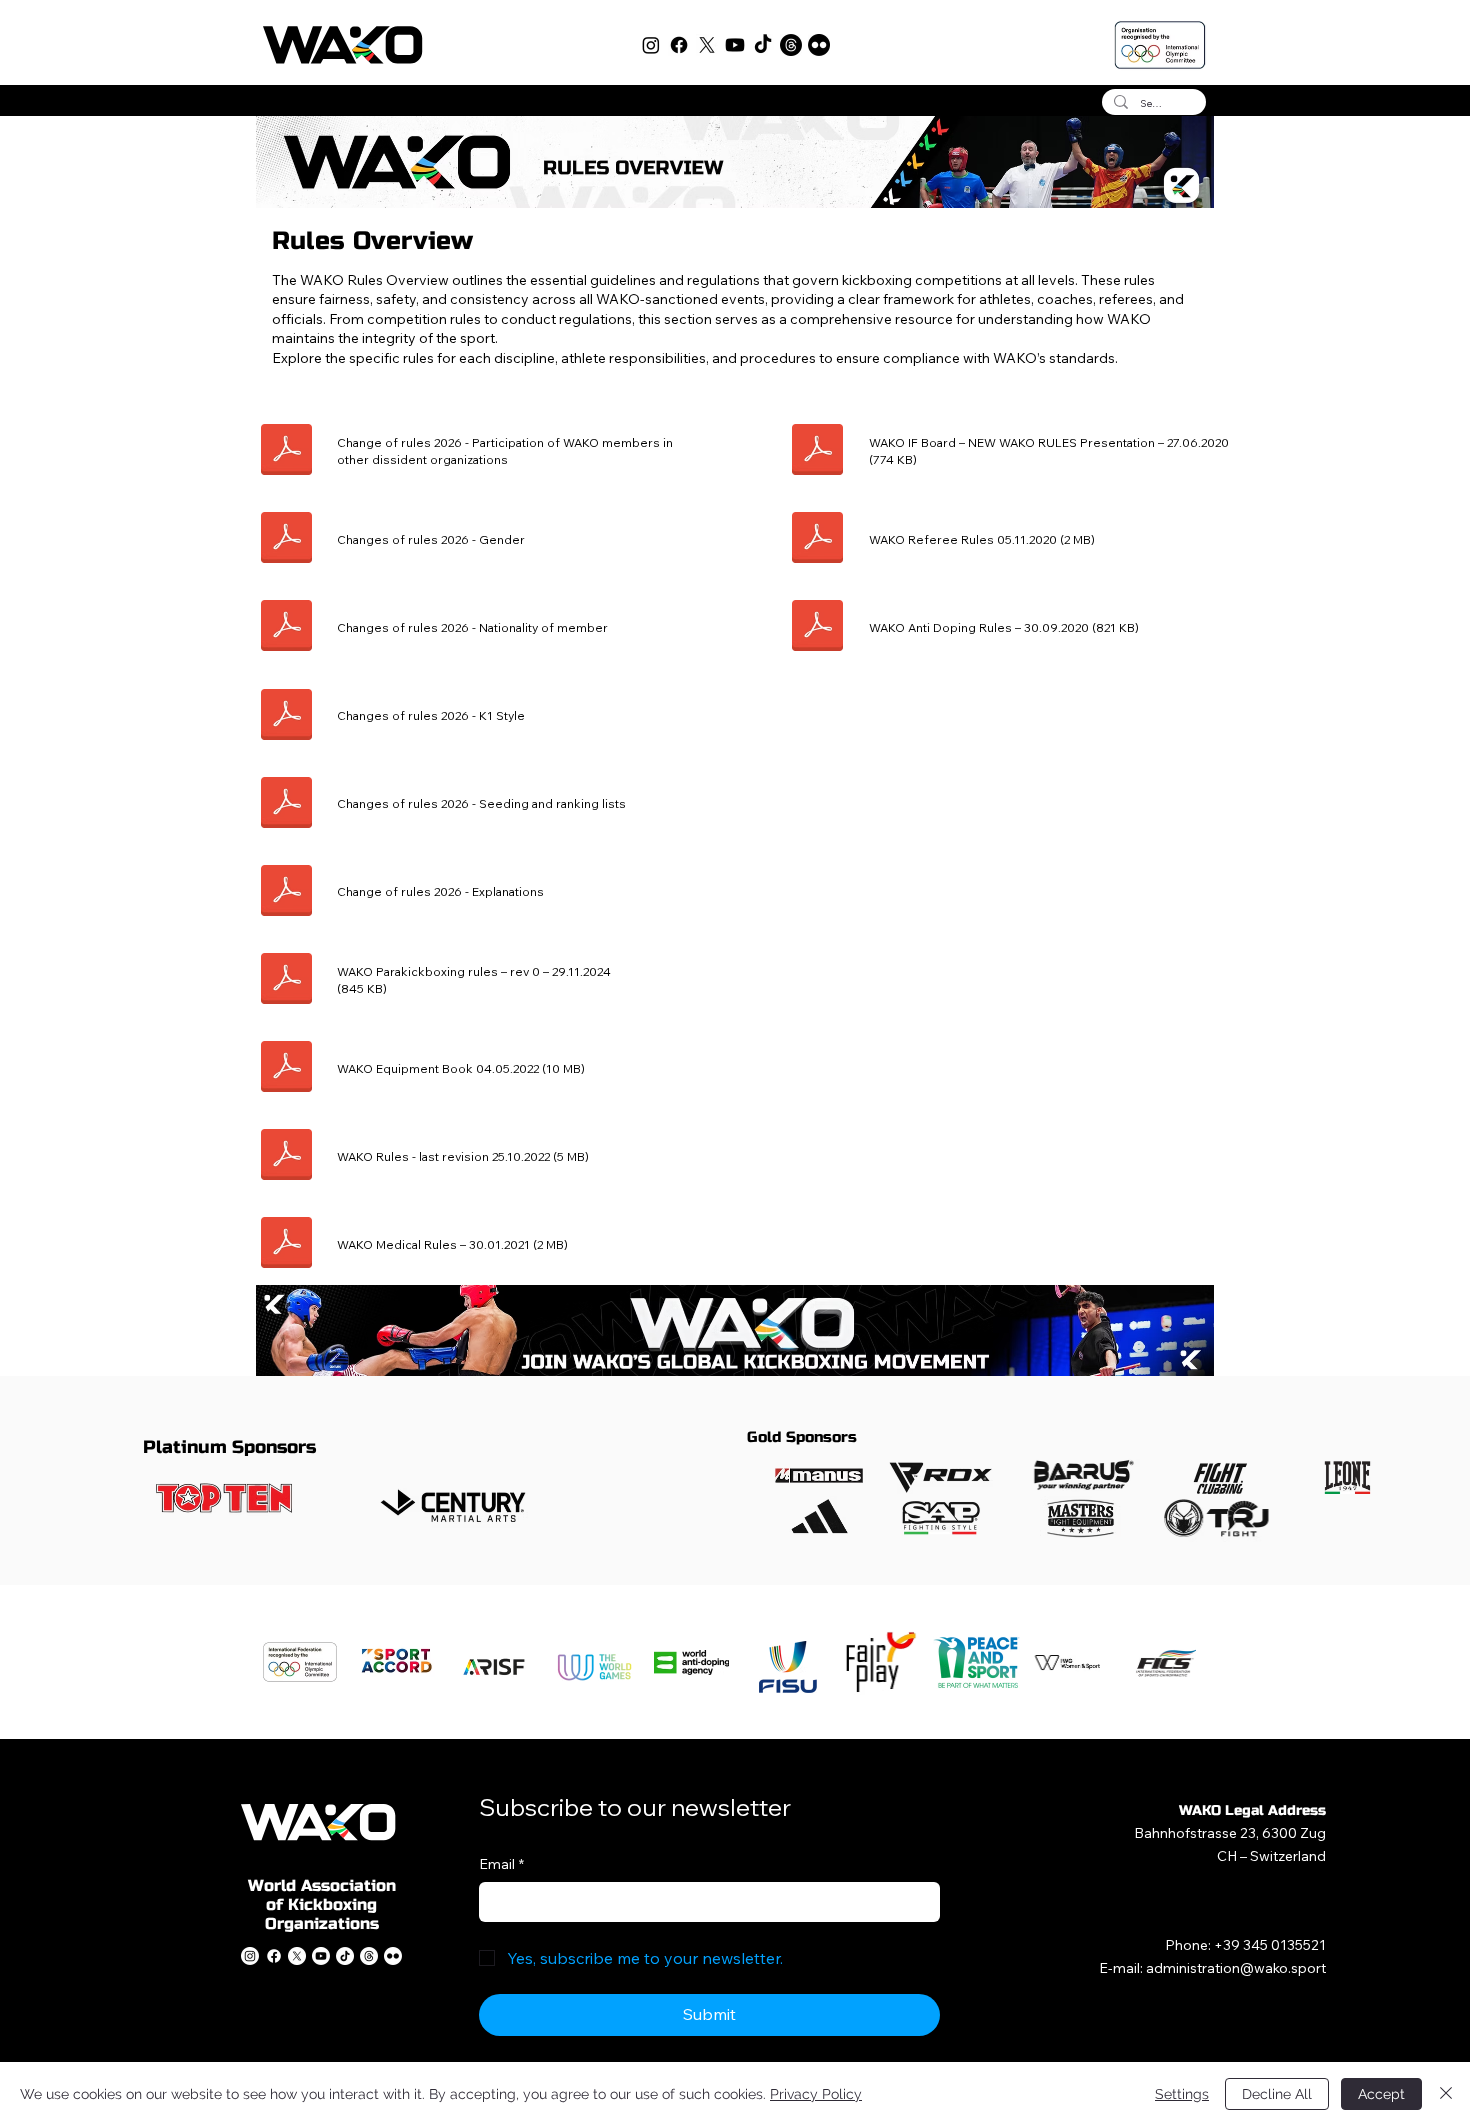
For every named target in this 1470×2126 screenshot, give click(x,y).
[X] (707, 45)
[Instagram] (651, 45)
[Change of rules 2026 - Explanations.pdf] (286, 892)
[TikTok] (763, 45)
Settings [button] (1182, 2094)
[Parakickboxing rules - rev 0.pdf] (286, 981)
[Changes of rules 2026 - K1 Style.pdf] (286, 716)
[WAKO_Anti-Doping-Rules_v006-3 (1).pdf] (817, 628)
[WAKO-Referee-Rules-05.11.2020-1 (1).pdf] (817, 540)
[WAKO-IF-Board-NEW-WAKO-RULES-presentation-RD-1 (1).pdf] (817, 452)
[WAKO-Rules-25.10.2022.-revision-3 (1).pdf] (286, 1157)
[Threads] (791, 45)
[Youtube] (735, 45)
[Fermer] (1446, 2094)
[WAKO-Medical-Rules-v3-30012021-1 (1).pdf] (286, 1245)
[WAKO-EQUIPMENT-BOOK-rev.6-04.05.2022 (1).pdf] (286, 1069)
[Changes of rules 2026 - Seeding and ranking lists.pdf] (286, 804)
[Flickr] (819, 45)
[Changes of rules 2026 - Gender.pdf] (286, 540)
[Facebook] (679, 45)
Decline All (1277, 2094)
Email (501, 1864)
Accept (1381, 2094)
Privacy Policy (816, 2094)
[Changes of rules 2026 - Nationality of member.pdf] (286, 628)
